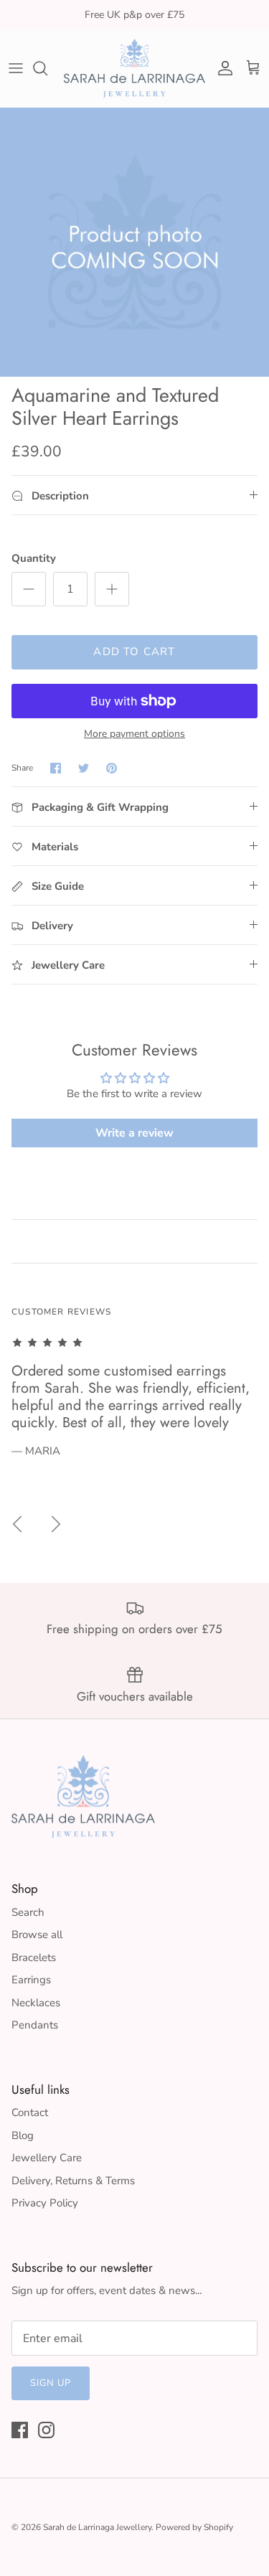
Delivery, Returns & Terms (73, 2181)
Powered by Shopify (194, 2527)
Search (28, 1912)
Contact (30, 2112)
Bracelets (34, 1957)
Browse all (37, 1935)
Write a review (134, 1133)
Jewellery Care (47, 2158)
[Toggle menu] (16, 68)
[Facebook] (20, 2430)
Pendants (35, 2025)
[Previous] (17, 1524)
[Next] (56, 1524)
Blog (23, 2135)
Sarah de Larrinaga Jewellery (97, 2527)
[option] (134, 242)
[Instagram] (46, 2430)
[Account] (222, 68)
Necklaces (36, 2003)
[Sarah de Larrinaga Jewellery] (134, 69)
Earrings (31, 1980)
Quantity (34, 558)
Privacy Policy (45, 2203)
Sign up (51, 2383)
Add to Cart (134, 652)
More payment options (134, 734)
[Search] (47, 68)
